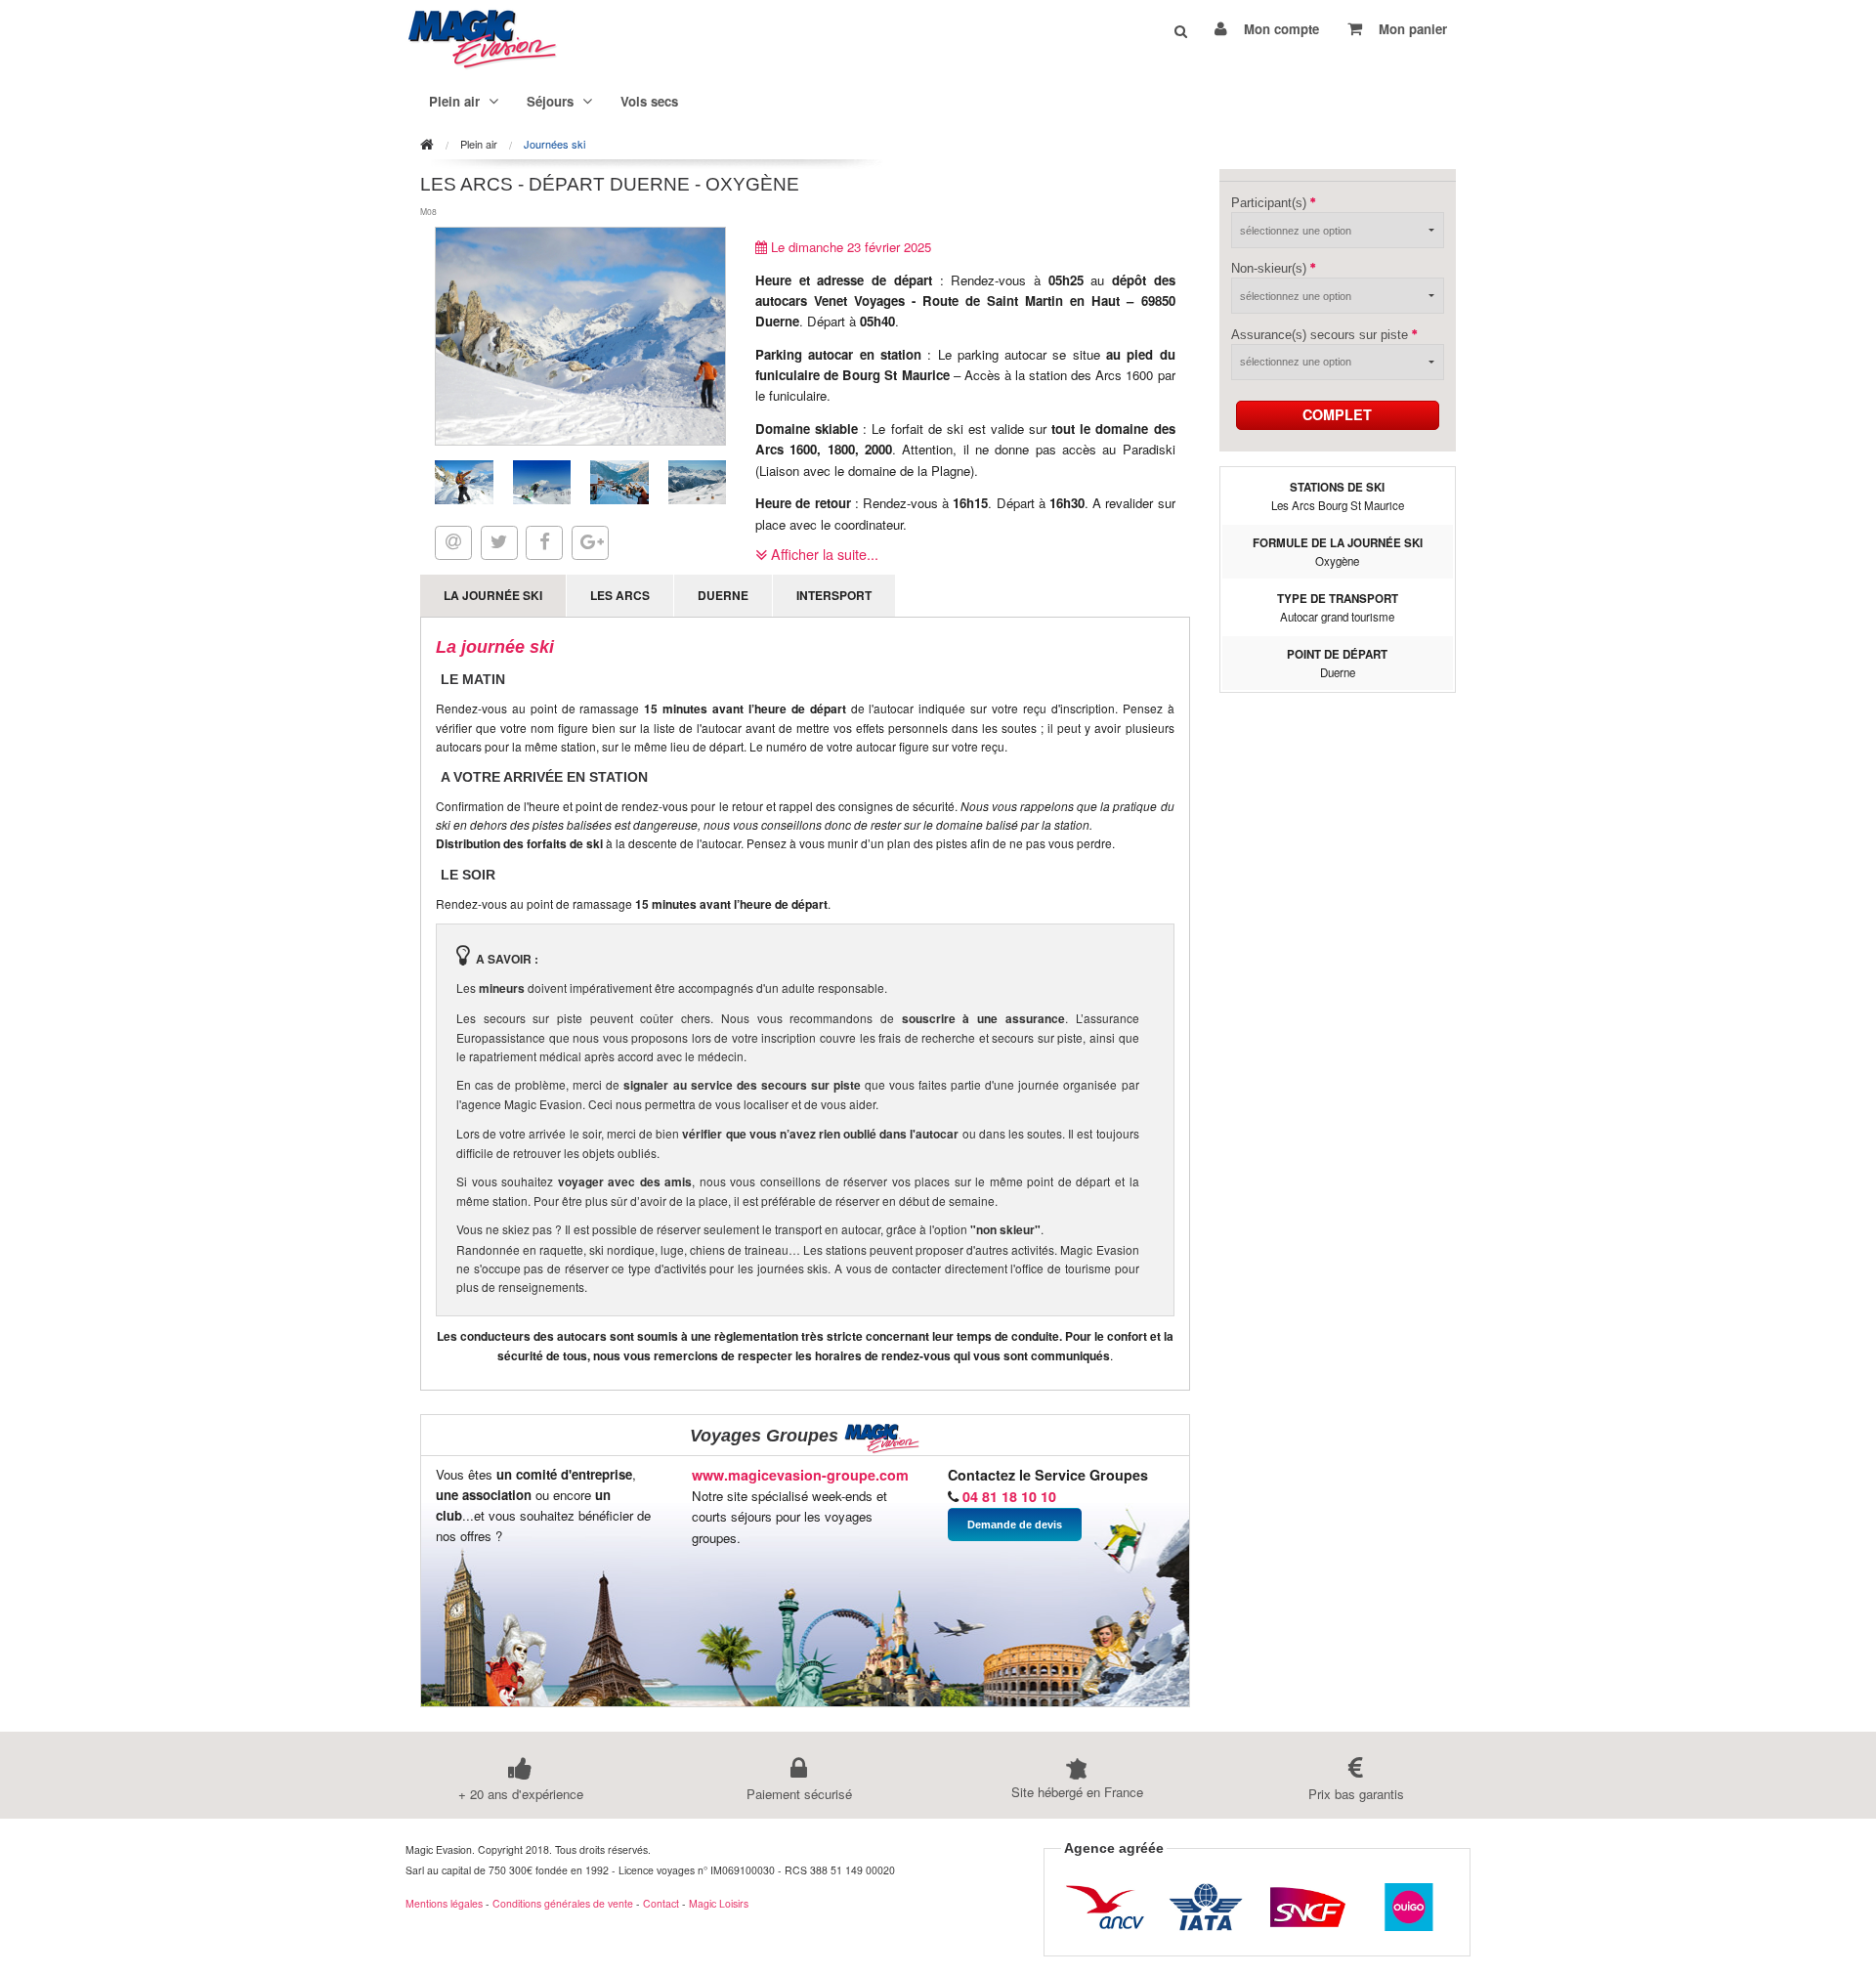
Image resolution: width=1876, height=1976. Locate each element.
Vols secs (649, 101)
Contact (661, 1903)
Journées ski (554, 144)
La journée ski (493, 595)
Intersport (834, 595)
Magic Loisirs (719, 1903)
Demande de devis (1015, 1525)
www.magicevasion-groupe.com (800, 1475)
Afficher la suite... (823, 554)
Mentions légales (444, 1903)
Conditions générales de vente (563, 1903)
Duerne (723, 595)
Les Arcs (620, 595)
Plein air (479, 144)
